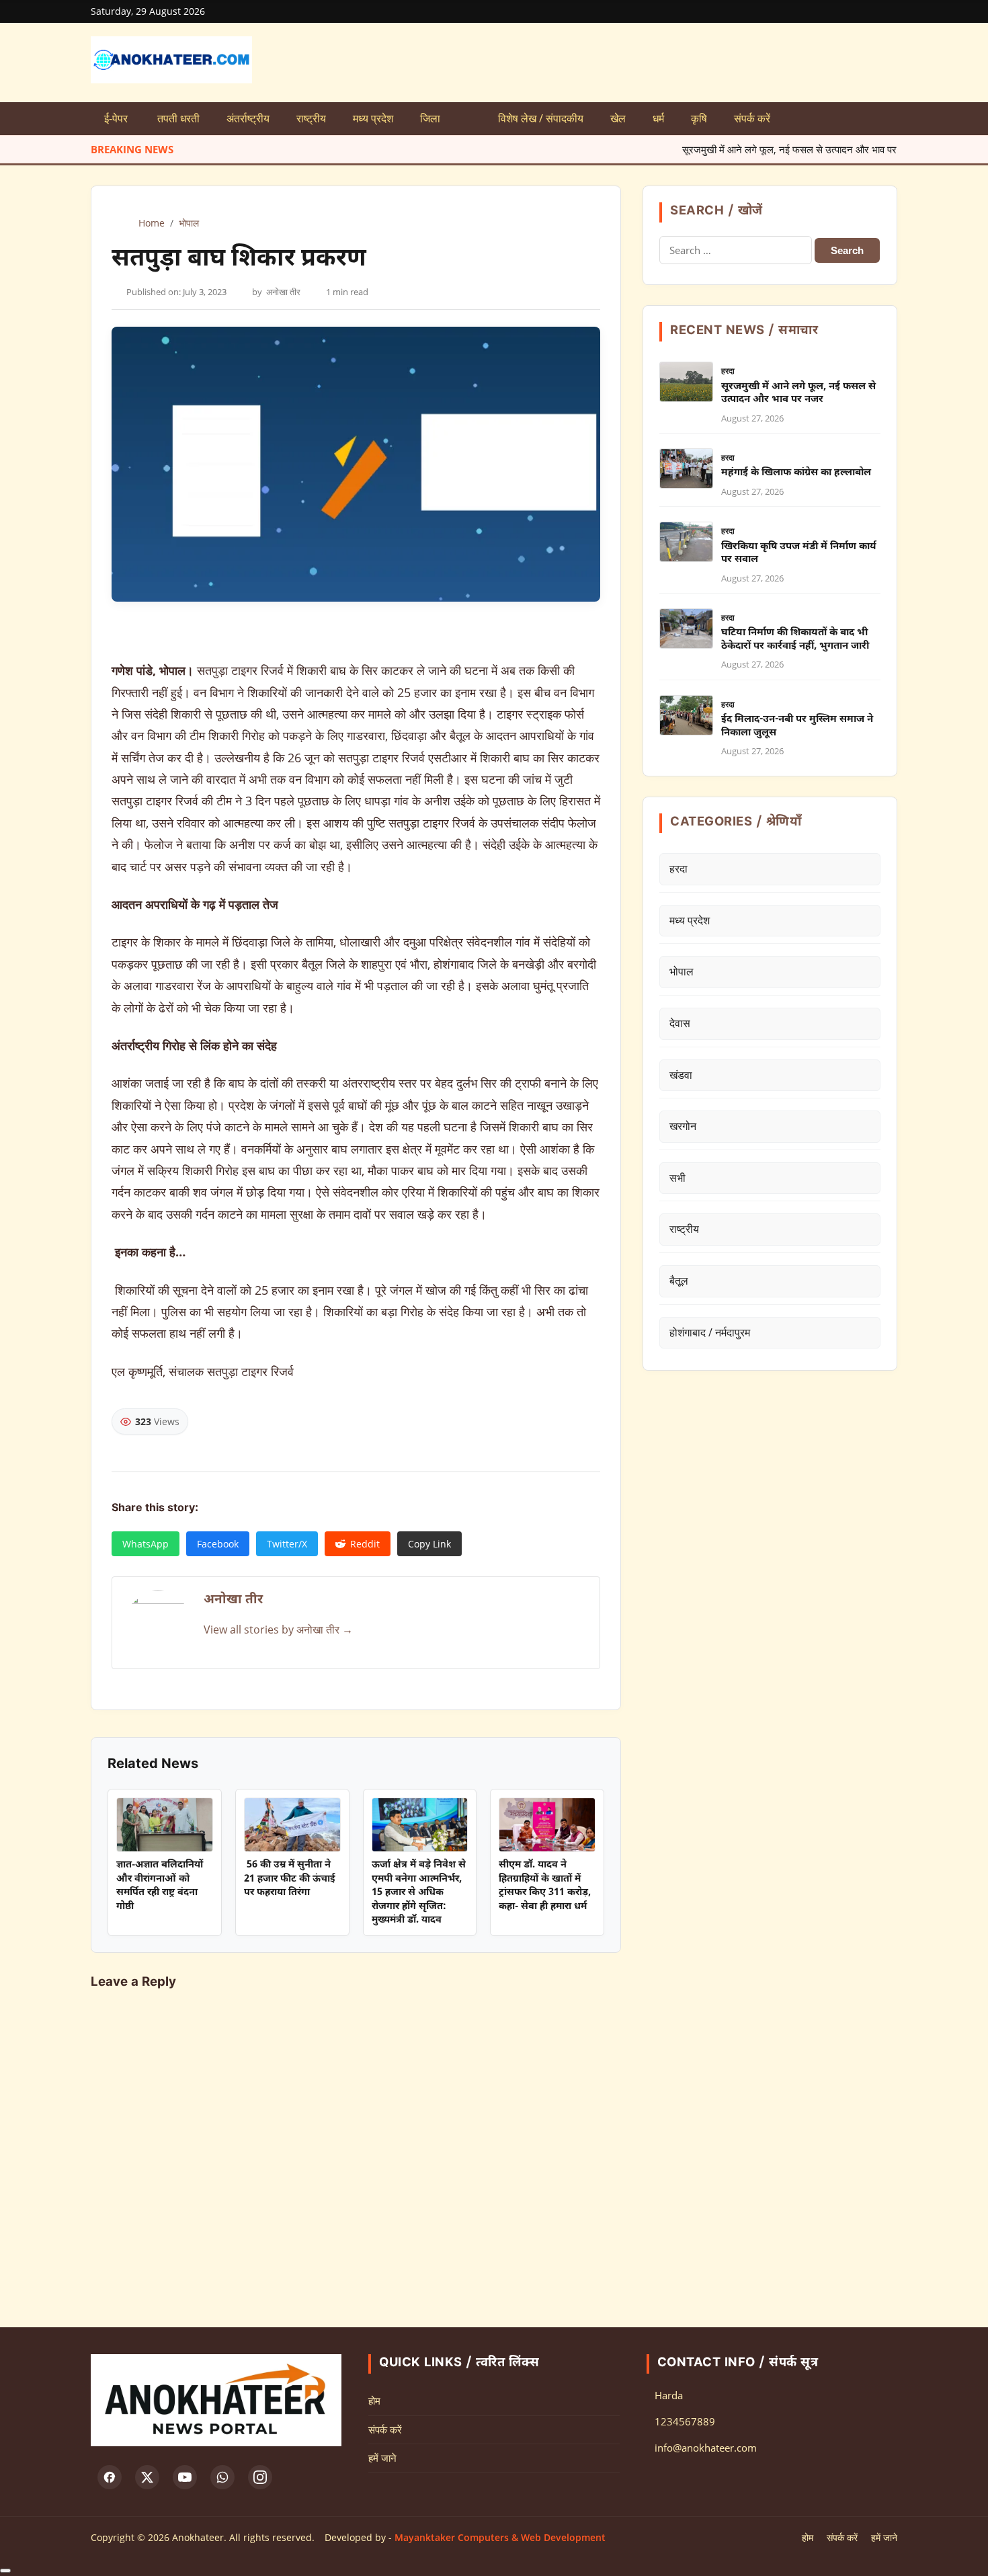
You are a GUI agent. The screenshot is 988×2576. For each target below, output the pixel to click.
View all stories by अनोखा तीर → (278, 1629)
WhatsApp (146, 1544)
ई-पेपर (117, 118)
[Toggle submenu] (469, 119)
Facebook (218, 1544)
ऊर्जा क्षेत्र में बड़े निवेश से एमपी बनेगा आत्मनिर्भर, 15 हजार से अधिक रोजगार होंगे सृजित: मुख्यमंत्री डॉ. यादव (419, 1893)
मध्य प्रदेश (373, 118)
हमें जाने (382, 2458)
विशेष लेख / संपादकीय (541, 118)
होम (374, 2401)
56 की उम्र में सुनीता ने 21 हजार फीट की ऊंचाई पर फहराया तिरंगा (290, 1879)
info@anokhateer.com (706, 2448)
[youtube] (185, 2477)
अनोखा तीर (283, 292)
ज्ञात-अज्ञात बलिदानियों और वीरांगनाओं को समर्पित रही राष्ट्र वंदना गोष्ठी (160, 1886)
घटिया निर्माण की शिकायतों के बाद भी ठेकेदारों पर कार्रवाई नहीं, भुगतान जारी (795, 640)
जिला (430, 118)
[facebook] (110, 2477)
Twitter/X (287, 1544)
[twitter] (147, 2477)
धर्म (658, 118)
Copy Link (429, 1544)
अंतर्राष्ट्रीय (248, 118)
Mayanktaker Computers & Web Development (500, 2537)
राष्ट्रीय (311, 118)
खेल (618, 118)
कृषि (699, 118)
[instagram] (260, 2477)
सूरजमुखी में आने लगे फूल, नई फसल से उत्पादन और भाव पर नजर (739, 149)
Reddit (365, 1544)
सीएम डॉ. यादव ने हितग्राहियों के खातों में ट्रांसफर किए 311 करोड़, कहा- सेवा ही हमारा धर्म (545, 1886)
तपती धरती (178, 118)
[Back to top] (5, 2571)
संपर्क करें (752, 118)
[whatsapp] (222, 2477)
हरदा (728, 371)
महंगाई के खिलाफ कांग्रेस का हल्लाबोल (796, 473)
